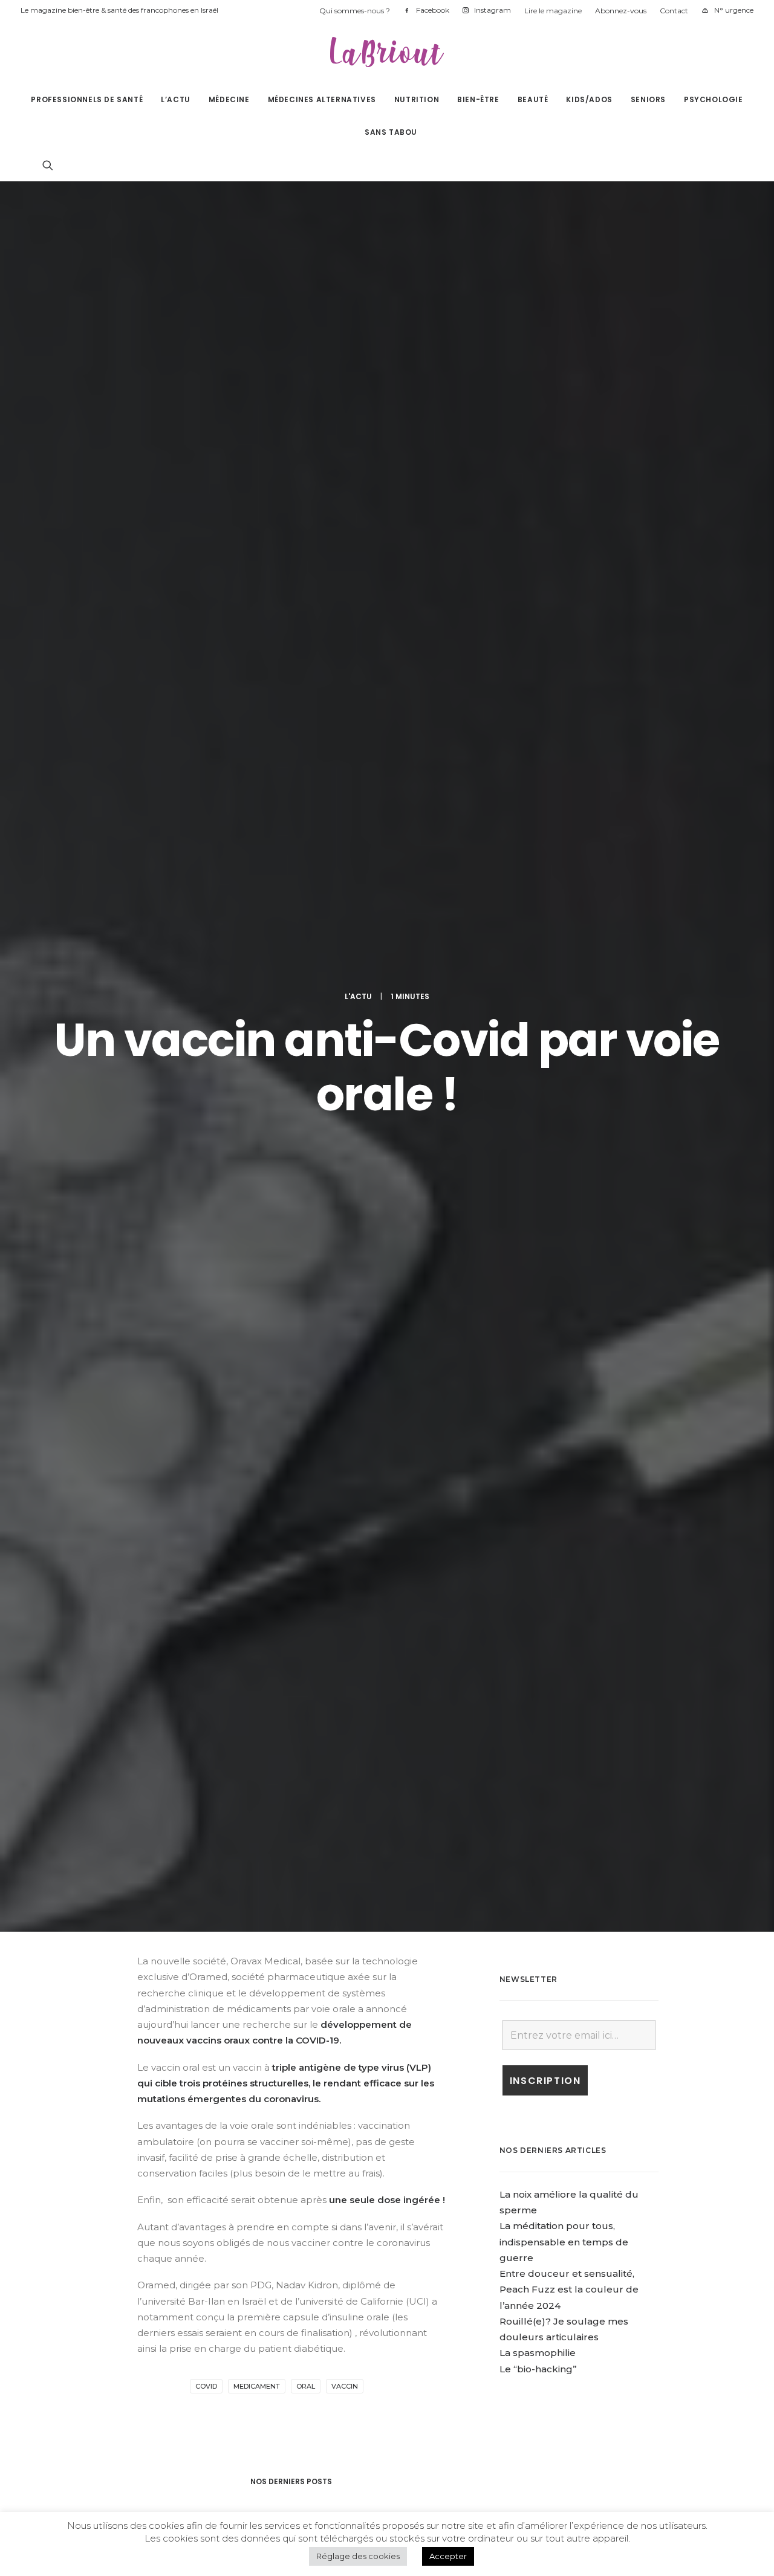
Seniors (648, 99)
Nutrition (417, 99)
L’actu (176, 99)
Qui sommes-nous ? (355, 11)
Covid (206, 2386)
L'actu (358, 996)
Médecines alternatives (322, 99)
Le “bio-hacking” (538, 2369)
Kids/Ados (589, 99)
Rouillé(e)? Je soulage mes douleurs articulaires (564, 2329)
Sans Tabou (391, 132)
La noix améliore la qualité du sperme (569, 2202)
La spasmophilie (538, 2353)
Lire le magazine (553, 11)
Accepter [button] (448, 2556)
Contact (674, 11)
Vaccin (345, 2386)
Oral (306, 2386)
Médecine (229, 99)
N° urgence (734, 10)
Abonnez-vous (621, 11)
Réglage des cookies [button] (358, 2556)
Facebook (433, 10)
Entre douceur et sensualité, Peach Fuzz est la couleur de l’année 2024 (569, 2290)
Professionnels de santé (87, 99)
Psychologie (714, 99)
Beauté (533, 99)
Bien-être (478, 99)
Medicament (257, 2386)
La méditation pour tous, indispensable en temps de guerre (564, 2242)
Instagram (493, 10)
